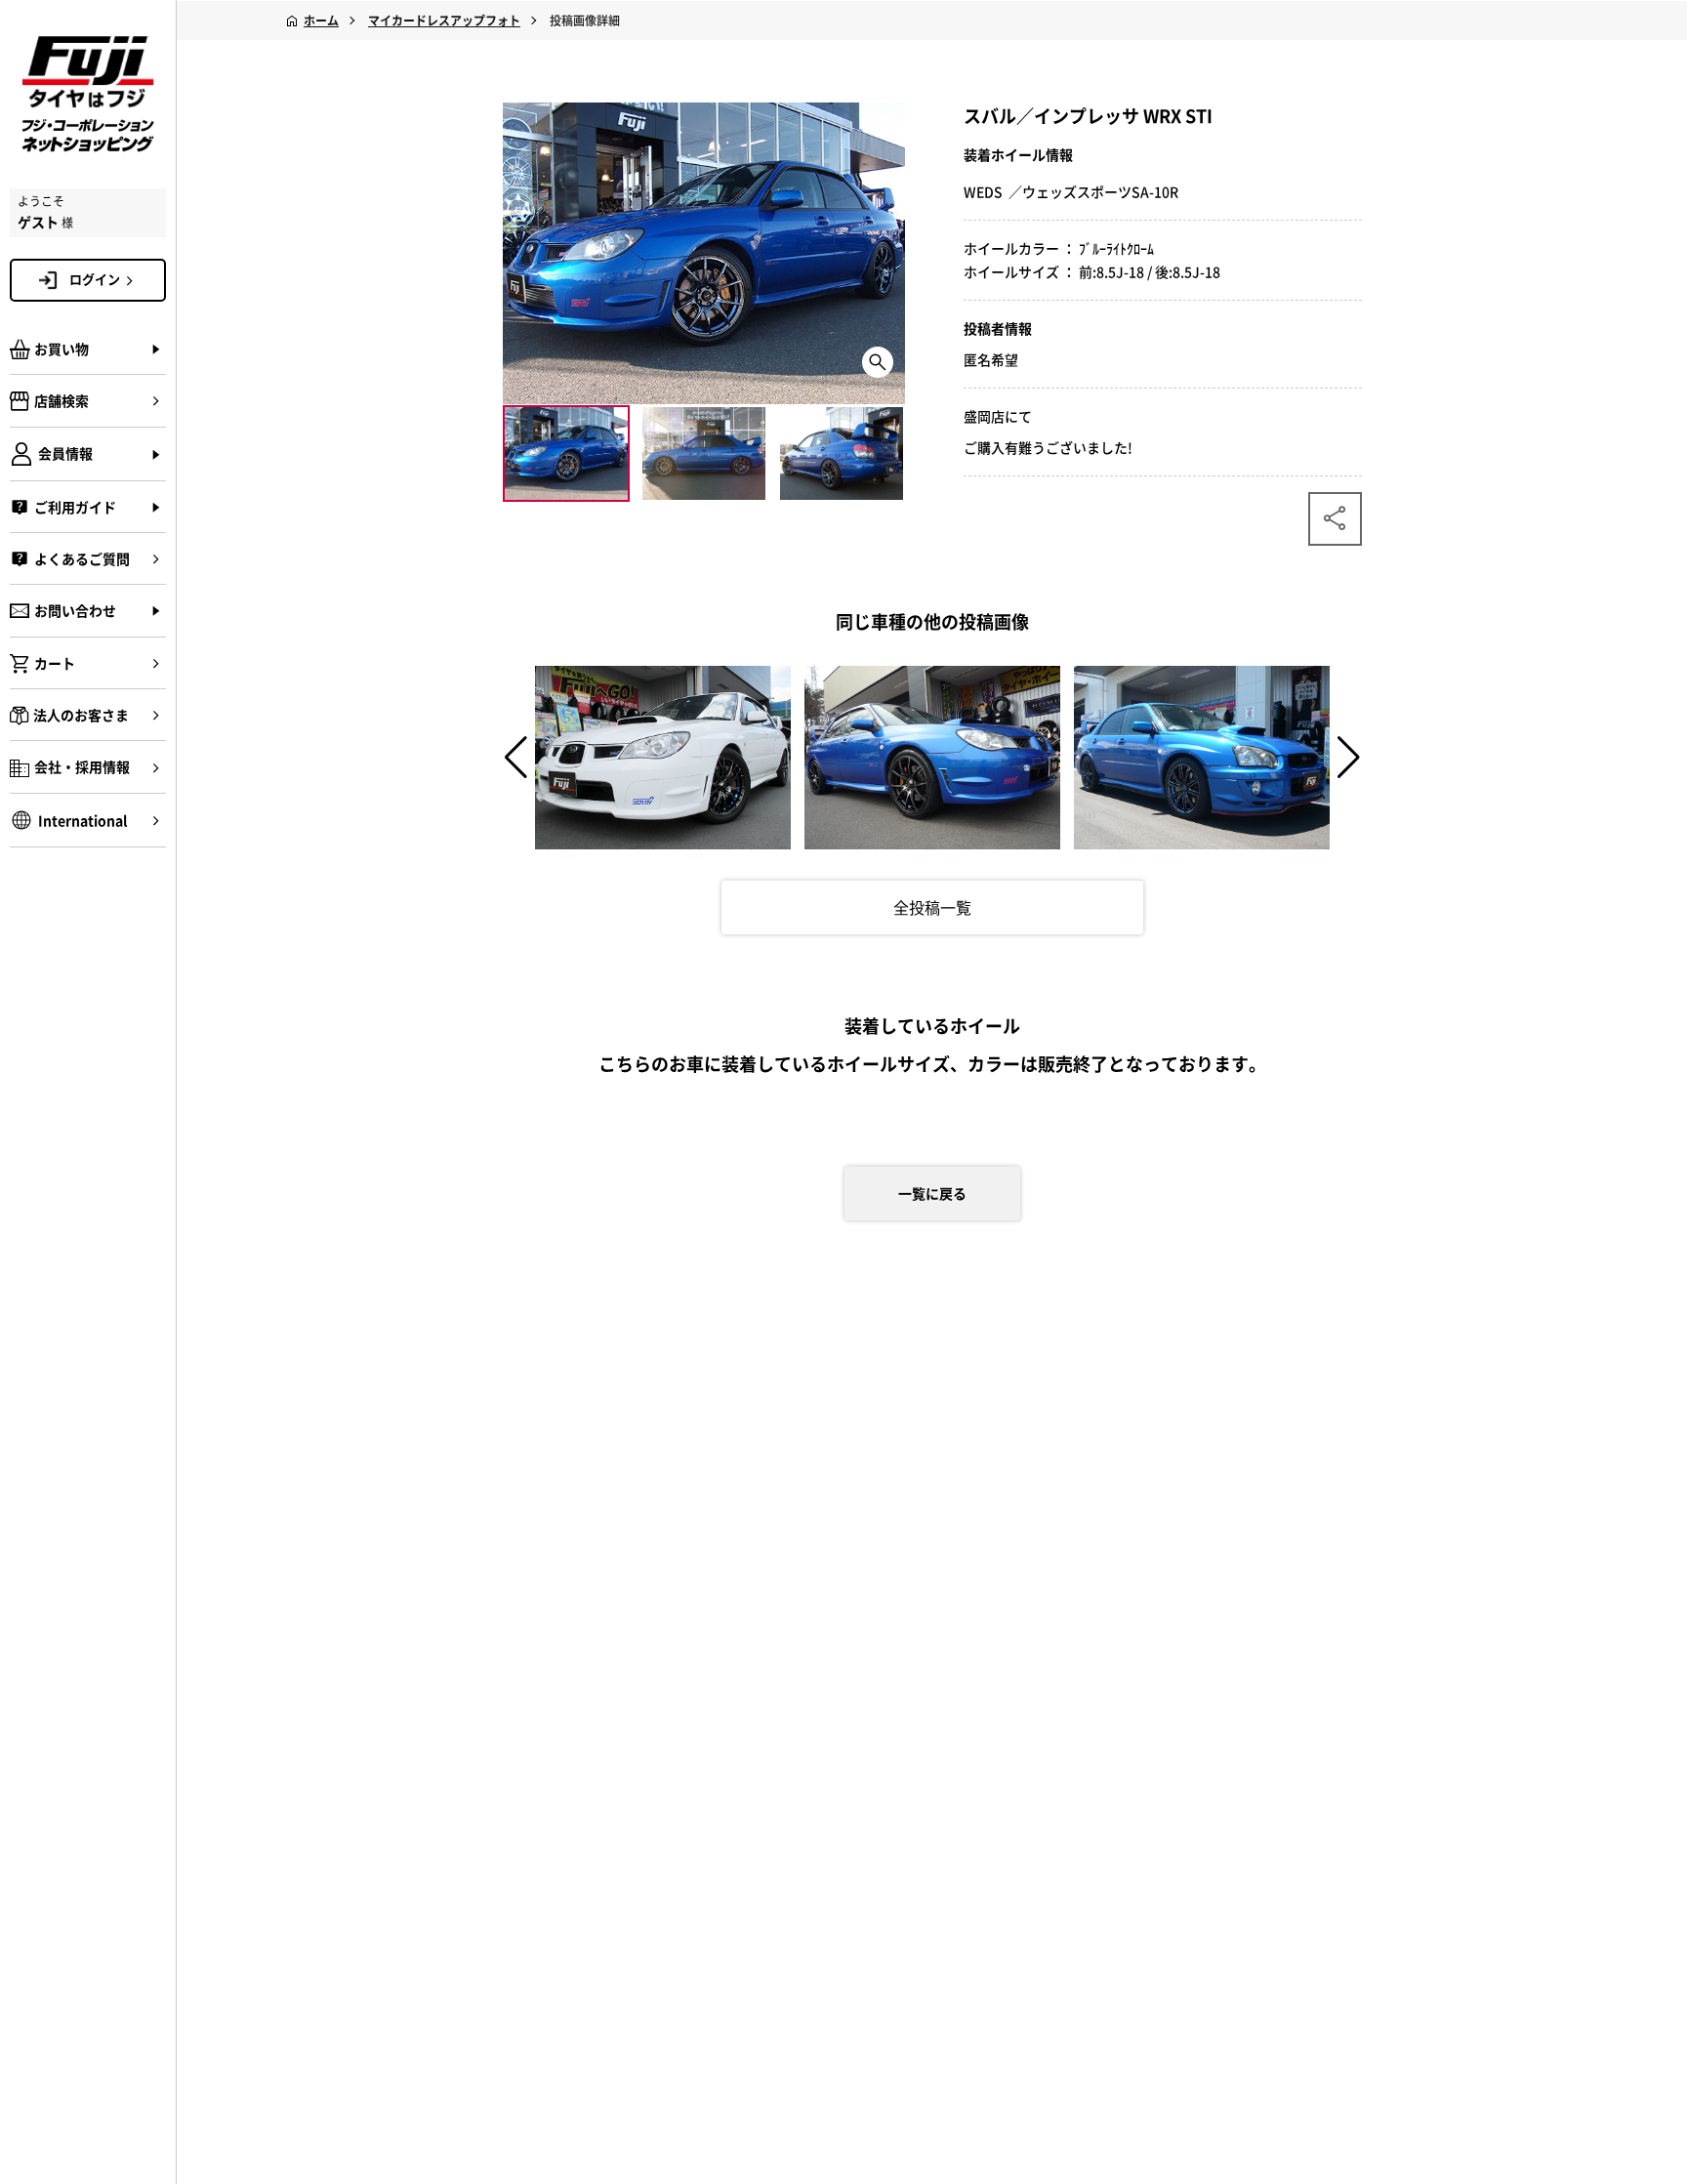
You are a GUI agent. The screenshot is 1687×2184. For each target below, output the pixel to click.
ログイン (95, 279)
